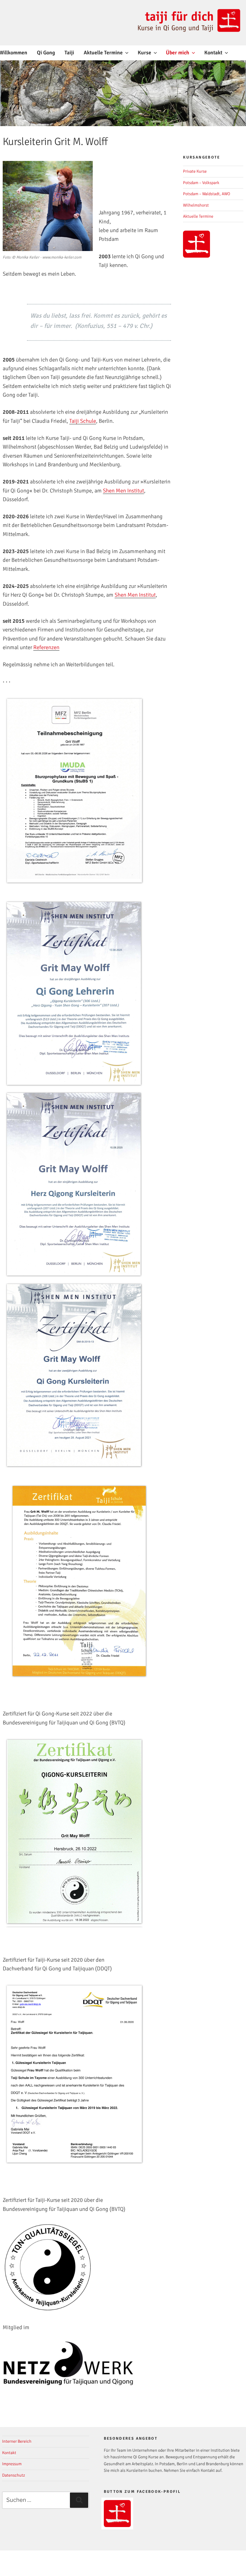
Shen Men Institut (123, 491)
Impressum (12, 2464)
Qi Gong (46, 53)
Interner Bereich (17, 2441)
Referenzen (46, 647)
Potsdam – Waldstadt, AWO (207, 194)
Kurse (144, 53)
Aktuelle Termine (103, 53)
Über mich (178, 53)
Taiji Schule (83, 421)
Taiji (69, 53)
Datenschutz (13, 2475)
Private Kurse (195, 171)
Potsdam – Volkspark (201, 183)
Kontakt (213, 53)
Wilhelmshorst (196, 205)
